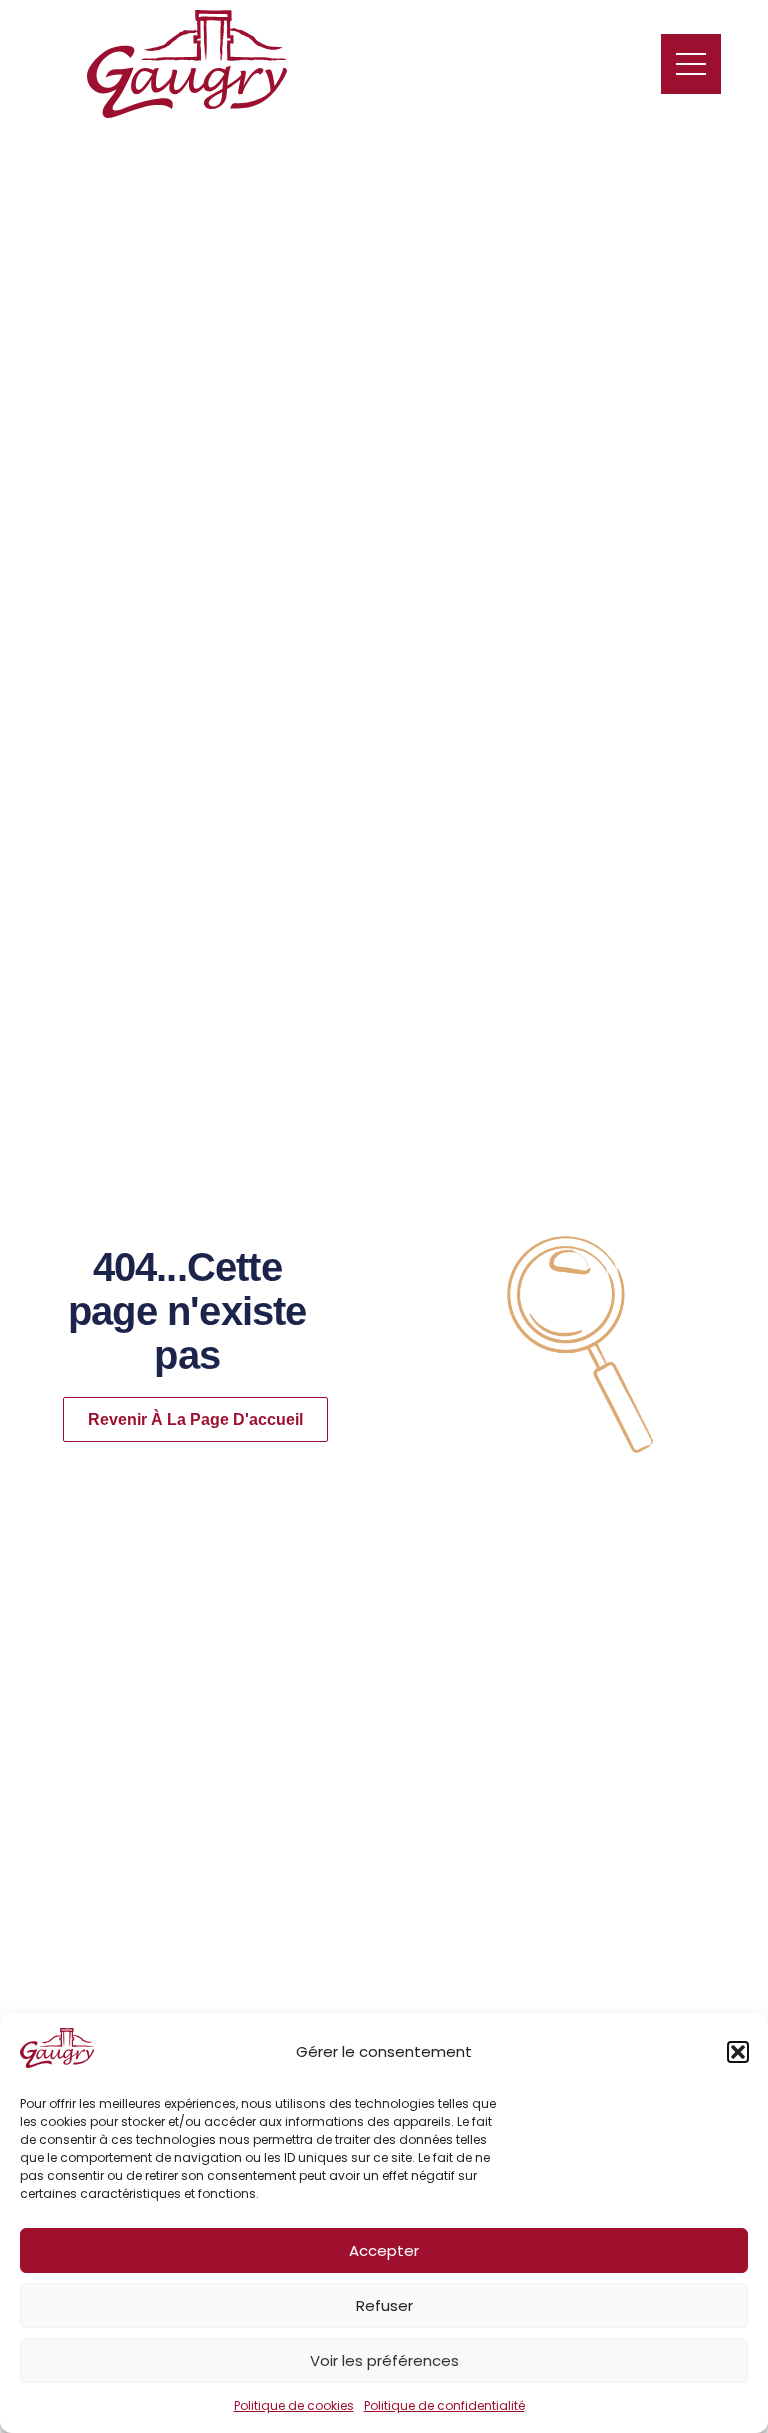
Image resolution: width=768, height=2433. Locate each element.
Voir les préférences (384, 2360)
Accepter (384, 2250)
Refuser (384, 2305)
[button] (738, 2052)
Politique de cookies (294, 2405)
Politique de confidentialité (444, 2405)
